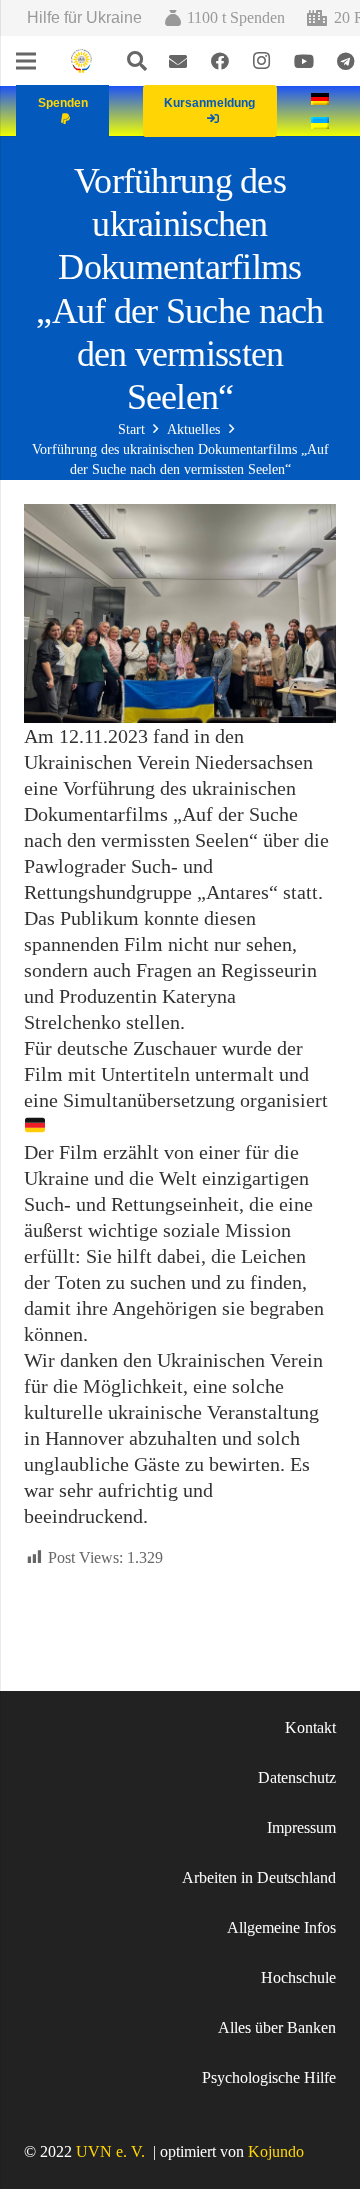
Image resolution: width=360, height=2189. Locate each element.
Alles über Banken (277, 2027)
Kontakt (310, 1727)
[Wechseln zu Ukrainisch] (323, 122)
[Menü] (26, 61)
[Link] (81, 61)
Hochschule (298, 1977)
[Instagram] (262, 61)
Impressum (301, 1827)
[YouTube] (304, 61)
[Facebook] (220, 61)
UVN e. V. (110, 2151)
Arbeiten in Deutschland (259, 1877)
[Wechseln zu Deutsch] (323, 98)
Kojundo (276, 2151)
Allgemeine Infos (281, 1927)
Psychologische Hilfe (269, 2077)
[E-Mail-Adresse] (178, 61)
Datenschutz (297, 1777)
